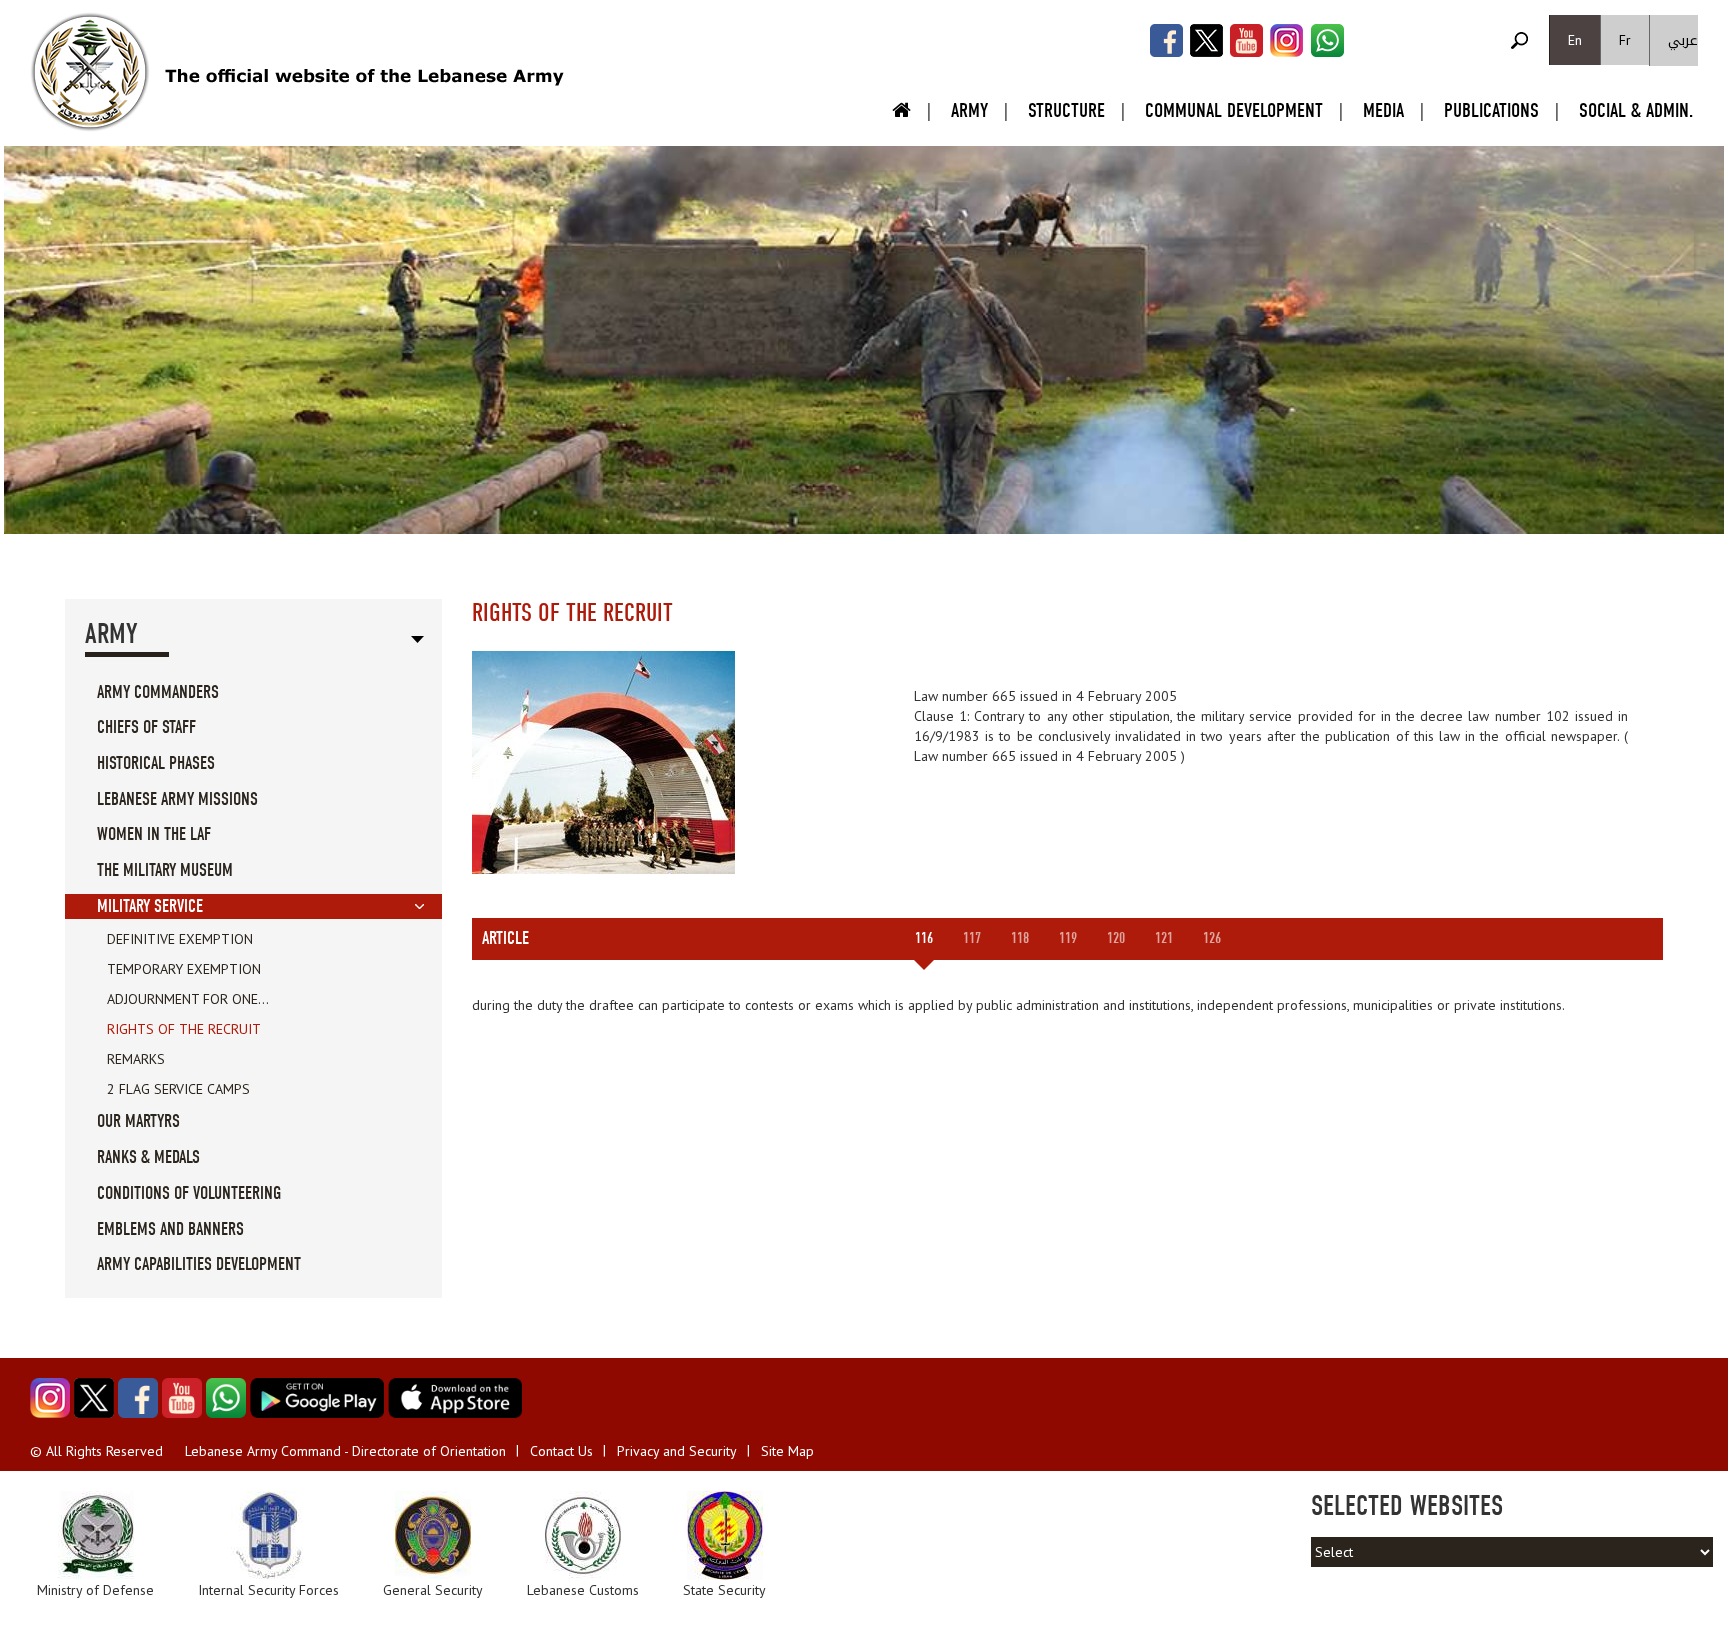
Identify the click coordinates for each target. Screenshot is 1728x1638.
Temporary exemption (184, 969)
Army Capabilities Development (199, 1264)
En (1575, 40)
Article (505, 938)
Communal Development (1234, 110)
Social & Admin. (1636, 110)
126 (1212, 938)
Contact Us (561, 1451)
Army (969, 110)
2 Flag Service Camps (178, 1089)
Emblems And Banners (170, 1229)
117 (972, 938)
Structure (1066, 110)
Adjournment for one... (188, 999)
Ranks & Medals (148, 1157)
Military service (150, 906)
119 (1068, 938)
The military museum (165, 870)
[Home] (90, 72)
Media (1383, 110)
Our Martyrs (138, 1121)
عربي (1683, 40)
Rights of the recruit (184, 1029)
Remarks (136, 1059)
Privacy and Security (677, 1451)
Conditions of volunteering (189, 1193)
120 (1116, 938)
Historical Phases (156, 763)
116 (924, 938)
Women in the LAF (154, 834)
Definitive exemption (180, 939)
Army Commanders (158, 692)
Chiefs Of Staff (146, 727)
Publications (1491, 110)
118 (1020, 938)
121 (1164, 938)
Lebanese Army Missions (177, 799)
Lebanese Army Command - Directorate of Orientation (345, 1451)
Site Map (787, 1451)
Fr (1625, 40)
